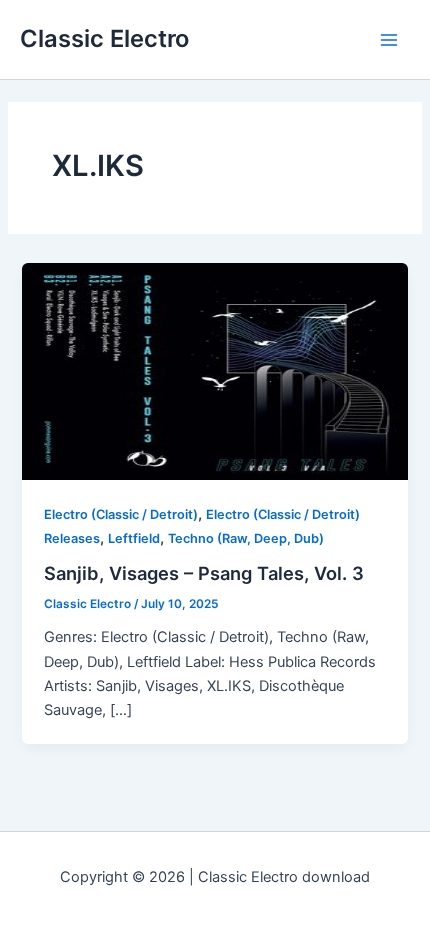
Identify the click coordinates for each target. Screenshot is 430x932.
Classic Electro (104, 38)
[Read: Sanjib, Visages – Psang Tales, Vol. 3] (214, 371)
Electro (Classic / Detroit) (121, 514)
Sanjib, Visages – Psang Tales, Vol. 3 (204, 573)
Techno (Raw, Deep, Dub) (246, 538)
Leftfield (134, 538)
